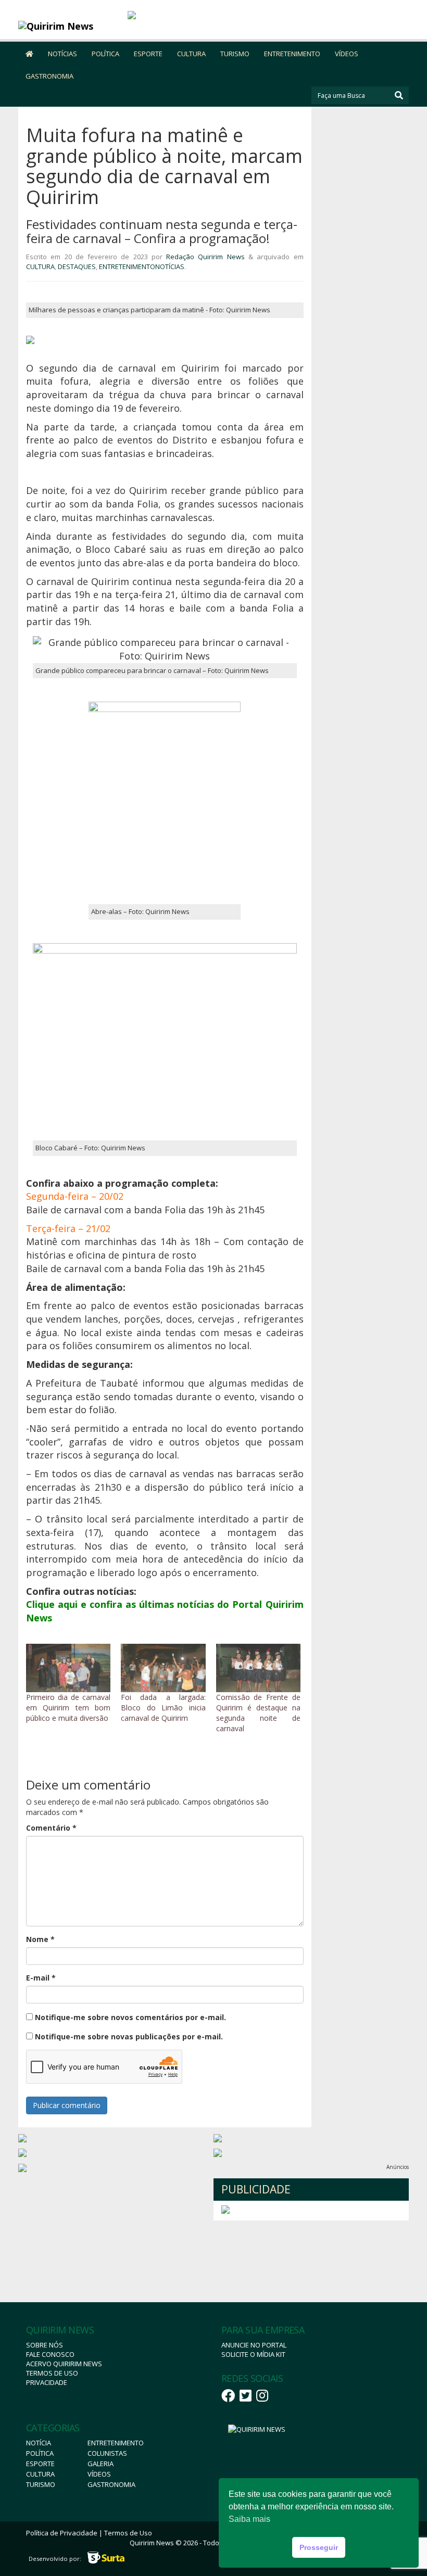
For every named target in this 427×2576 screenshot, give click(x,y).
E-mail (41, 1978)
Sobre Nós (45, 2345)
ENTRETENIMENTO (292, 54)
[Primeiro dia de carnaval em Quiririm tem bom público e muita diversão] (68, 1668)
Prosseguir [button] (319, 2547)
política (40, 2453)
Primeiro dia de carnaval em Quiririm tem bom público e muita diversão (68, 1708)
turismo (41, 2484)
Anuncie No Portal (254, 2345)
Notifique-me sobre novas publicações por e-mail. (129, 2036)
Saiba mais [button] (249, 2519)
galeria (101, 2464)
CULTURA (191, 54)
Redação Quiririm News (205, 257)
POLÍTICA (105, 54)
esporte (40, 2464)
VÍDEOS (347, 54)
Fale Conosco (50, 2354)
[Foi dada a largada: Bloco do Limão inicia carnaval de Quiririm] (163, 1668)
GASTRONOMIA (49, 76)
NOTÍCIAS (62, 54)
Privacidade (47, 2382)
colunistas (107, 2453)
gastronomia (111, 2484)
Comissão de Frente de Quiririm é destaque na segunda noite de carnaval (258, 1713)
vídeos (99, 2474)
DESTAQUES (77, 267)
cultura (40, 2474)
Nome (40, 1939)
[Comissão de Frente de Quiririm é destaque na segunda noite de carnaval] (258, 1668)
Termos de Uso (52, 2373)
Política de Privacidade (62, 2533)
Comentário (51, 1828)
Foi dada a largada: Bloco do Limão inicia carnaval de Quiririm (163, 1708)
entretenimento (116, 2443)
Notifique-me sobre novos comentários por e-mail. (130, 2017)
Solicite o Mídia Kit (253, 2354)
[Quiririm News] (67, 26)
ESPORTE (148, 54)
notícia (39, 2443)
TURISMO (235, 54)
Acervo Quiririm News (64, 2364)
